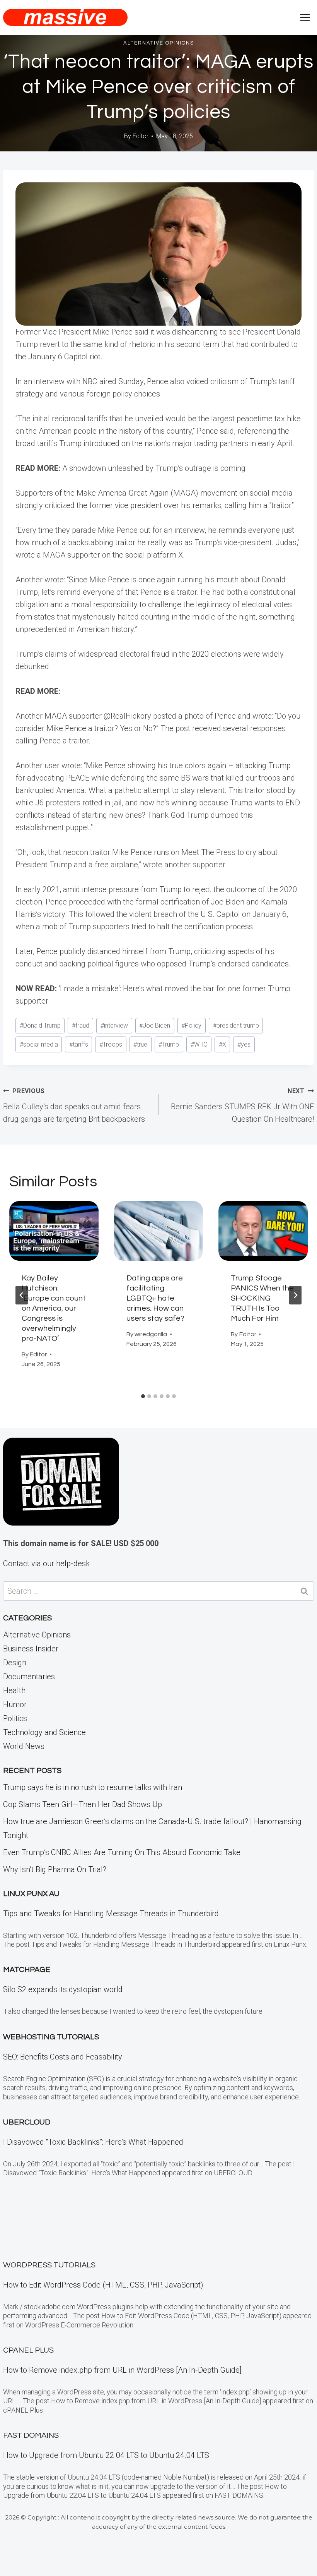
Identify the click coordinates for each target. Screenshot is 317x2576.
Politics (15, 1718)
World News (24, 1746)
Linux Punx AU (31, 1894)
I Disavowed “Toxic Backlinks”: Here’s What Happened (93, 2142)
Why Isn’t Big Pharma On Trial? (55, 1869)
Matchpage (27, 1970)
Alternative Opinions (159, 43)
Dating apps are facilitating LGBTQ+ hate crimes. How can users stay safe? (155, 1298)
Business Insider (31, 1649)
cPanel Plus (28, 2350)
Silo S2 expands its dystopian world (63, 1989)
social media (39, 1044)
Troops (111, 1044)
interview (114, 1025)
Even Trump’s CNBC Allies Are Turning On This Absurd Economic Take (122, 1852)
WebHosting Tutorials (51, 2037)
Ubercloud (27, 2122)
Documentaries (29, 1677)
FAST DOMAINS (31, 2435)
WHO (199, 1044)
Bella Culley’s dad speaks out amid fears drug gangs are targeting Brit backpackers (74, 1105)
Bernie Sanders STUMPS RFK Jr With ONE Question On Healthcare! (242, 1105)
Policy (191, 1025)
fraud (81, 1025)
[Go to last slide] (22, 1295)
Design (15, 1663)
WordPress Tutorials (49, 2265)
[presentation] (54, 1231)
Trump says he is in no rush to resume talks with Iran (93, 1787)
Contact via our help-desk (46, 1563)
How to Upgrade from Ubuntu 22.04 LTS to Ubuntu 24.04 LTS (106, 2455)
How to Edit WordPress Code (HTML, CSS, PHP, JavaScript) (103, 2285)
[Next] (295, 1295)
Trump (169, 1044)
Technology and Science (44, 1732)
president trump (236, 1025)
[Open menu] (305, 17)
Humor (15, 1704)
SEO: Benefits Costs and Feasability (63, 2057)
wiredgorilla (151, 1334)
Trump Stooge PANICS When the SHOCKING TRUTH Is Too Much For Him (262, 1298)
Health (14, 1690)
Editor (141, 136)
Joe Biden (155, 1025)
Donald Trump (40, 1025)
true (140, 1044)
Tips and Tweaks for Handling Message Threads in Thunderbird (111, 1914)
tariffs (79, 1044)
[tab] (143, 1396)
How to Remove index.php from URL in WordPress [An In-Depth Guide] (122, 2370)
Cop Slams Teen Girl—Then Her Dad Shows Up (83, 1804)
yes (244, 1044)
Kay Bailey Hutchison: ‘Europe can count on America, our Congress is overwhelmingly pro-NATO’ (54, 1308)
